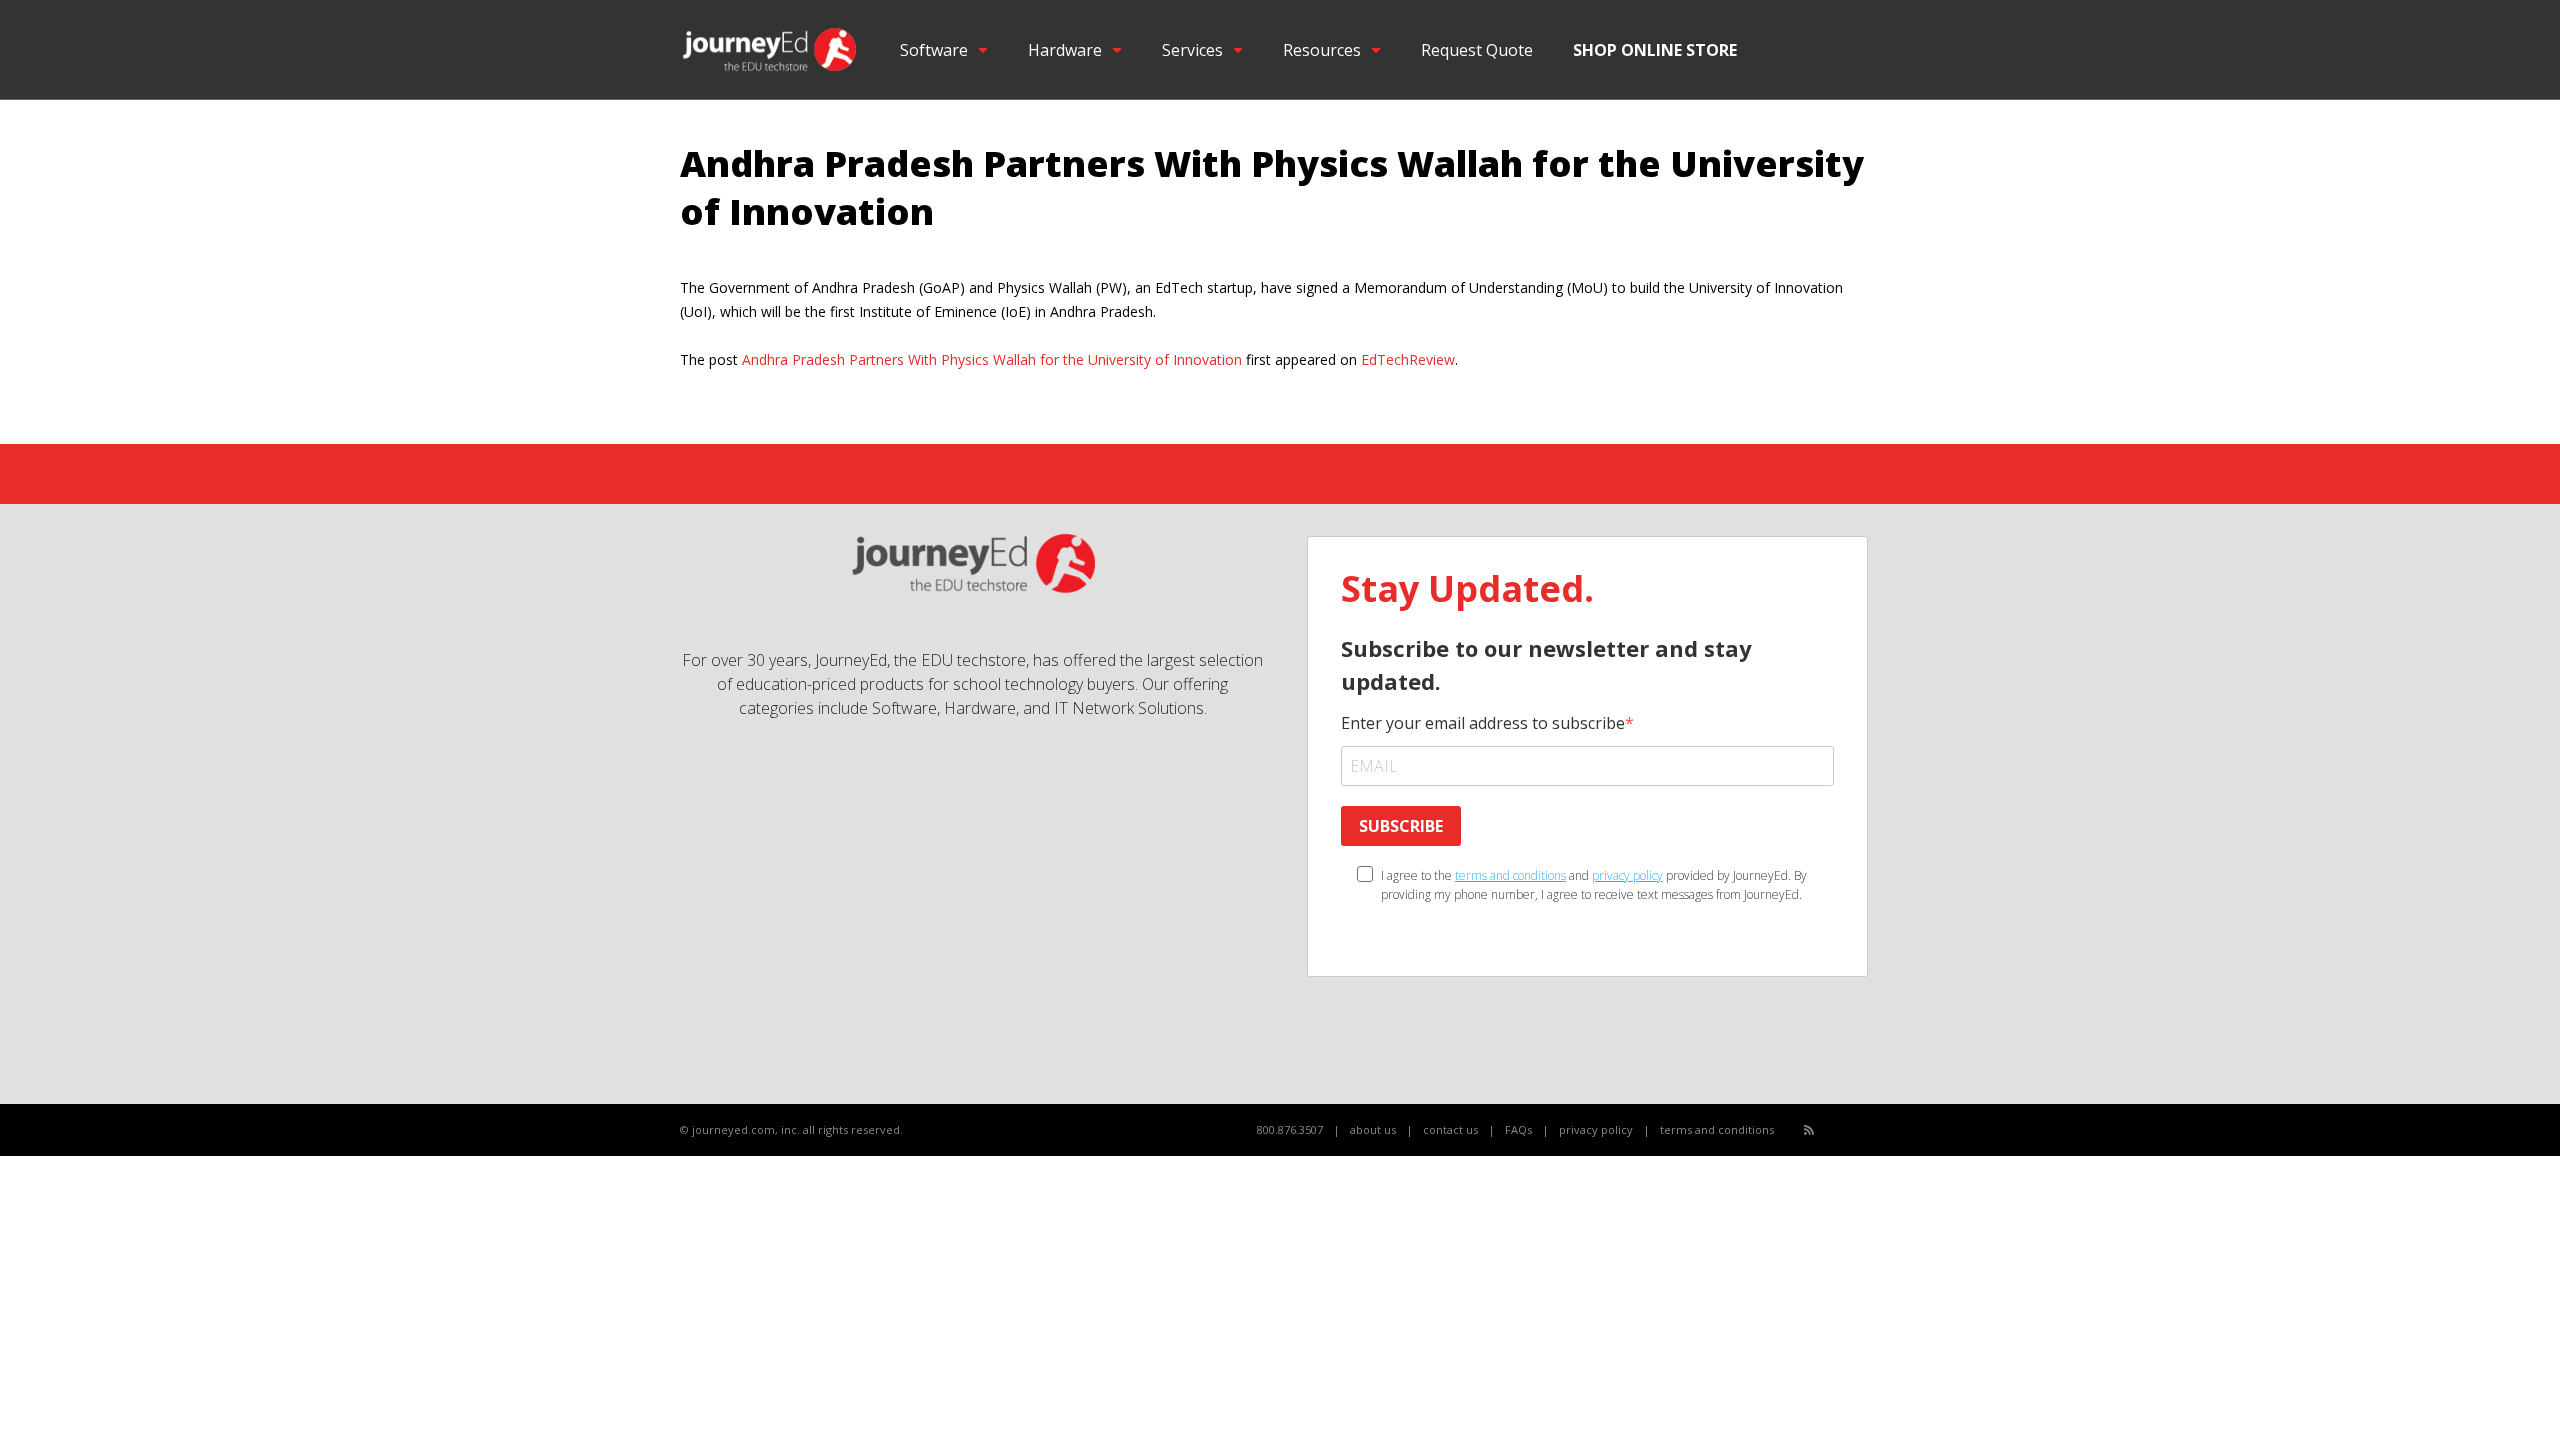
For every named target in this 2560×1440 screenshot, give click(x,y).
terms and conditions (1510, 875)
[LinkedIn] (1875, 1130)
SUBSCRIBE (1401, 826)
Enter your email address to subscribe (1483, 723)
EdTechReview (1408, 359)
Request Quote (1477, 50)
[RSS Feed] (1809, 1129)
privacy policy (1627, 875)
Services (1192, 50)
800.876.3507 (1290, 1129)
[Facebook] (1831, 1130)
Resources (1322, 50)
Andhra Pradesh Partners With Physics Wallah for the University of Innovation (992, 359)
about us (1373, 1129)
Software (934, 50)
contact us (1450, 1129)
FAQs (1518, 1129)
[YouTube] (1853, 1130)
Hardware (1065, 50)
